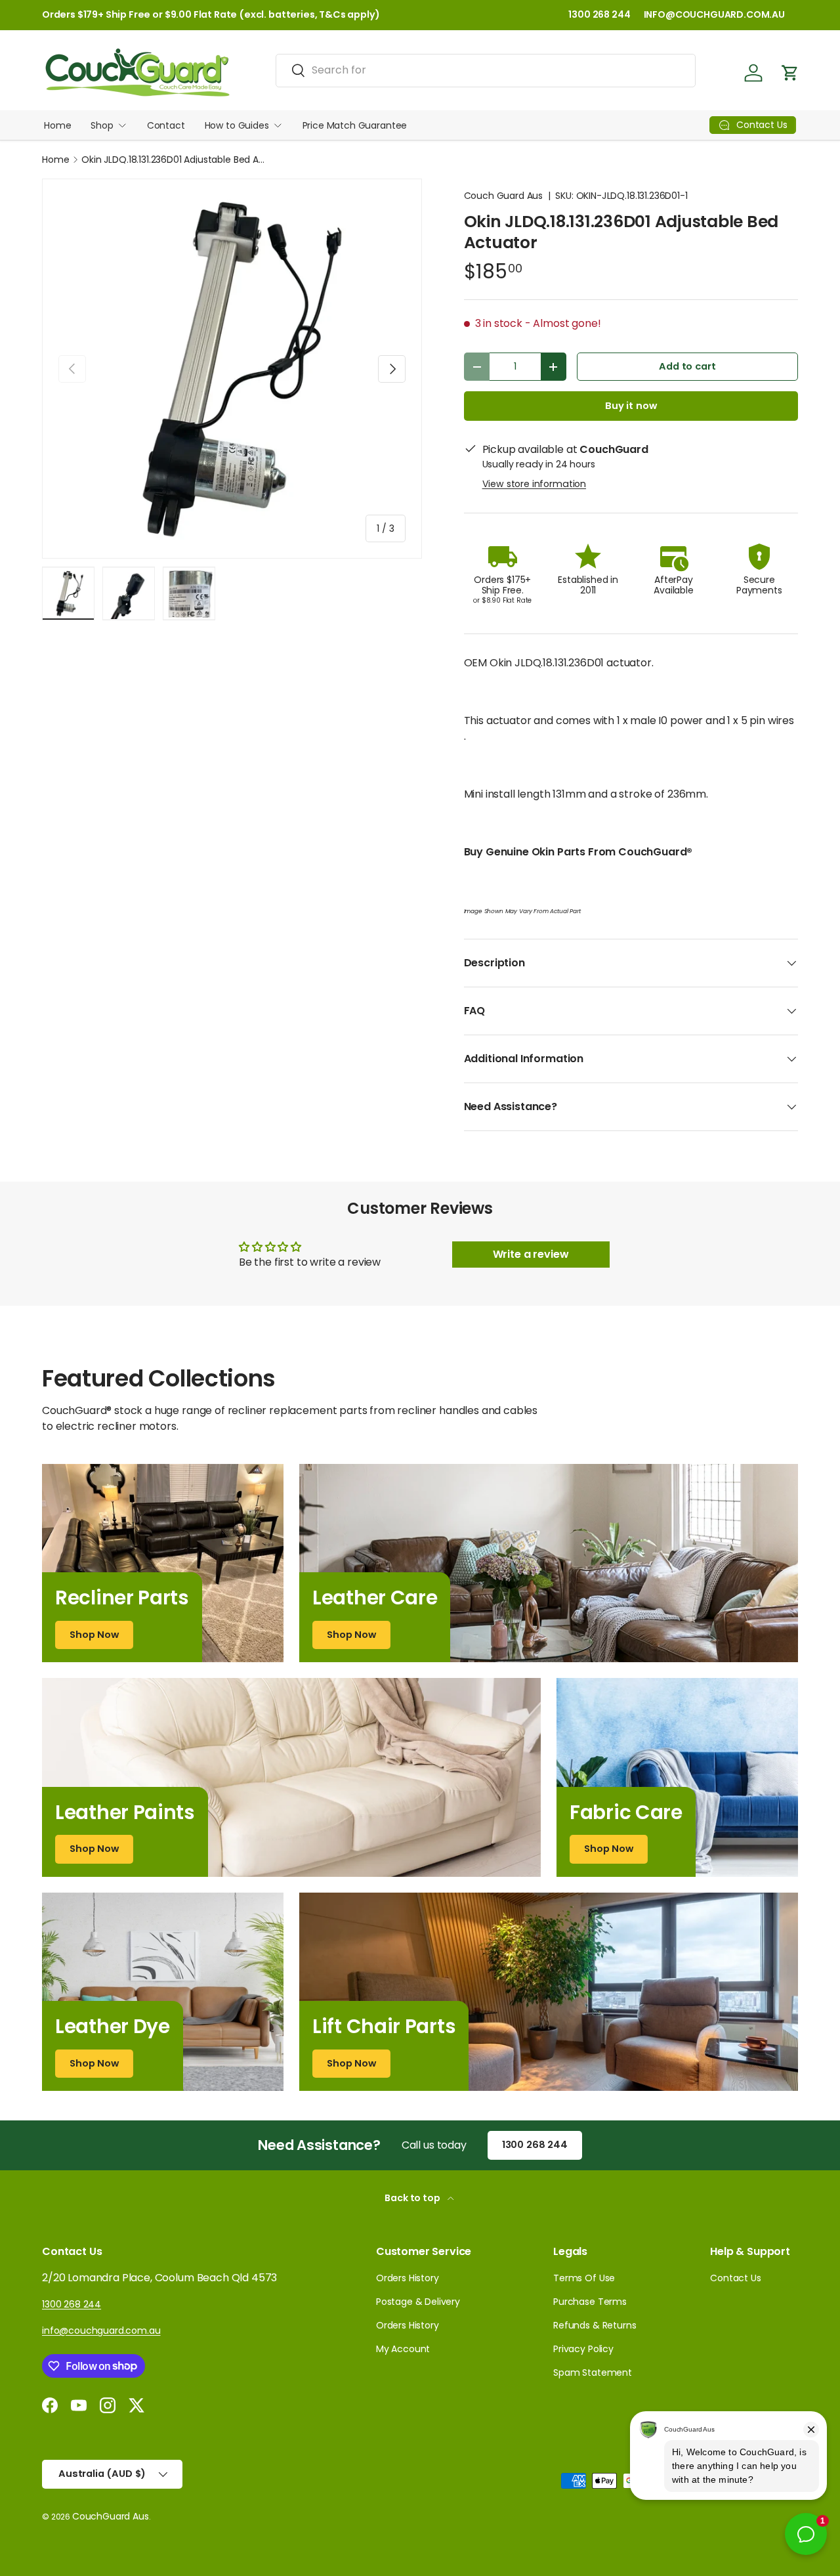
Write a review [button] (531, 1254)
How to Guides (237, 125)
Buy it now (631, 406)
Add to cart (687, 366)
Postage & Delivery (418, 2302)
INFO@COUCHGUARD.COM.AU (714, 14)
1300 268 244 (599, 14)
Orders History (408, 2278)
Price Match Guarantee (355, 125)
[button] (790, 73)
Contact (166, 125)
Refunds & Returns (595, 2325)
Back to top (413, 2198)
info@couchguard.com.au (101, 2330)
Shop (102, 125)
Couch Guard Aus (504, 196)
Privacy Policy (583, 2349)
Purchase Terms (590, 2302)
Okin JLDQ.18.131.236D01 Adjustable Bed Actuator (173, 160)
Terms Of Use (584, 2278)
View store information (534, 484)
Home (57, 125)
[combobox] (486, 70)
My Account (403, 2349)
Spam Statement (593, 2372)
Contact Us (735, 2278)
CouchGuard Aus (111, 2516)
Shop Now (94, 1635)
